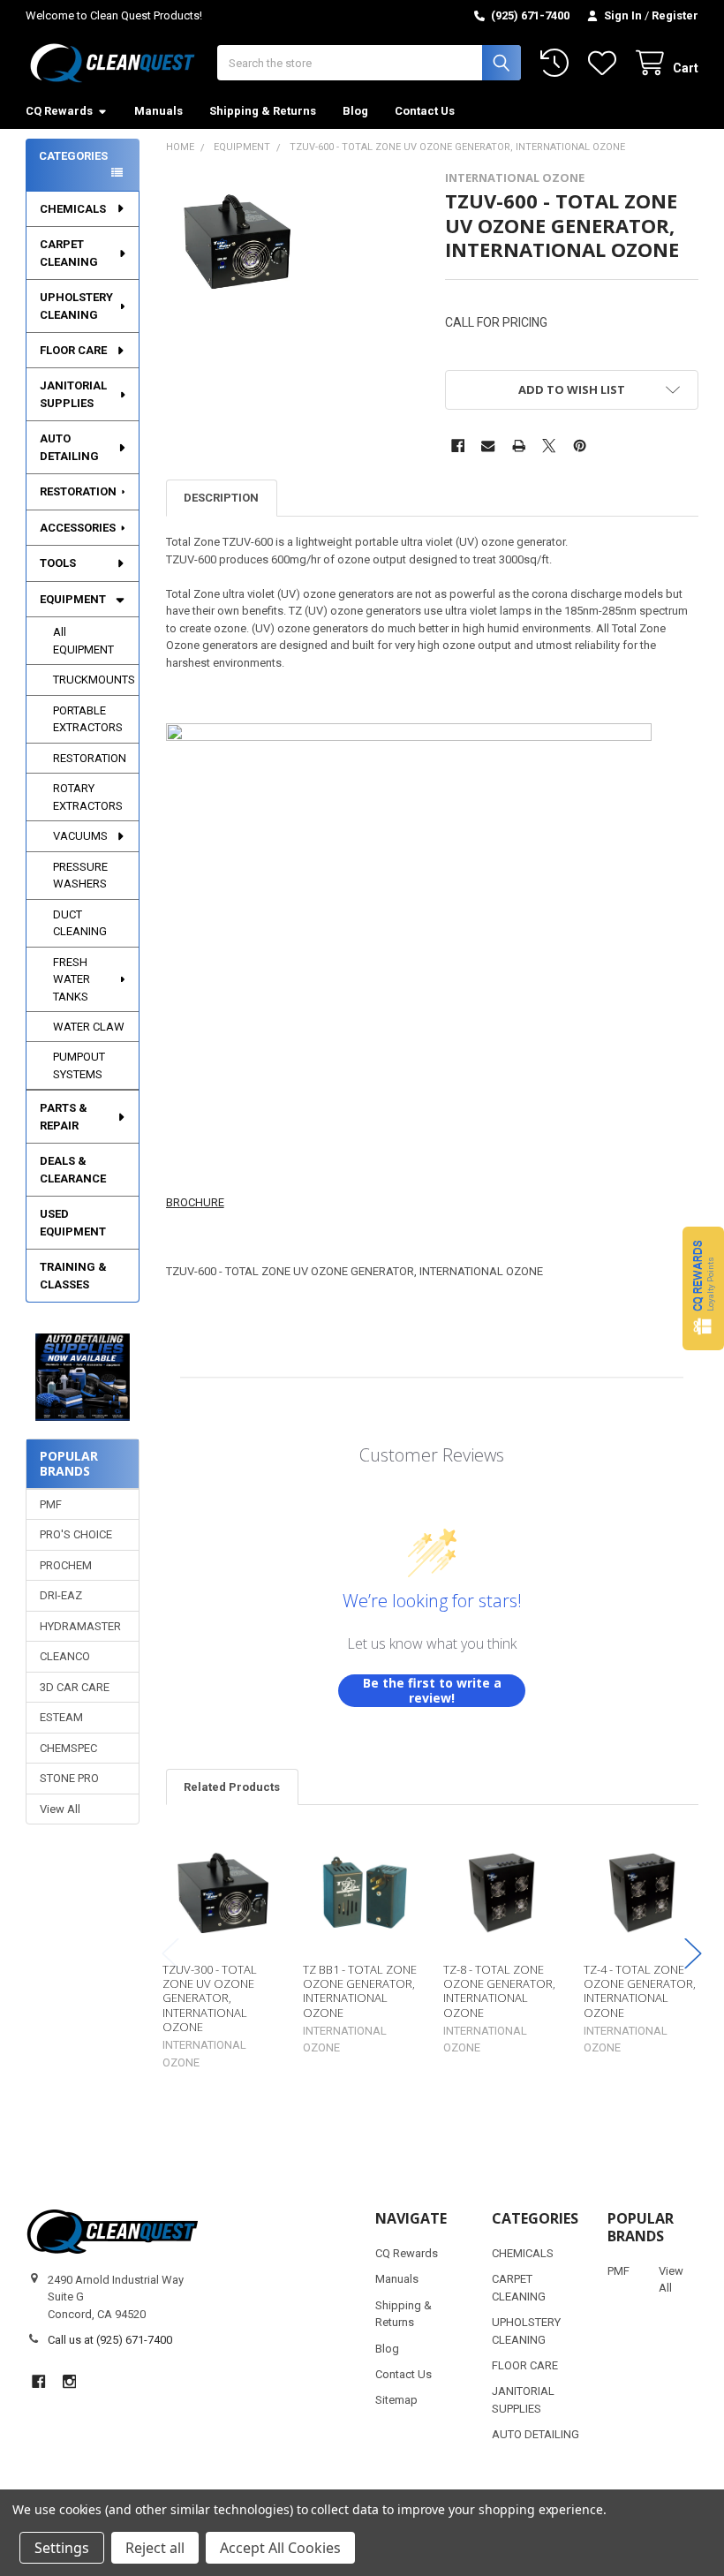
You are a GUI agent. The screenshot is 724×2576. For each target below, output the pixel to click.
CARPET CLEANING (69, 253)
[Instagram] (69, 2381)
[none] (237, 242)
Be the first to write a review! (432, 1691)
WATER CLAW (89, 1027)
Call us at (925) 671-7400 (110, 2340)
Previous (170, 1954)
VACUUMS (80, 836)
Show (703, 1288)
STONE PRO (69, 1778)
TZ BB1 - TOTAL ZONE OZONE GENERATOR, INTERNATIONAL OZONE (360, 1991)
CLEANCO (65, 1656)
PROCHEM (66, 1565)
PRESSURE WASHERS (80, 876)
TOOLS (58, 563)
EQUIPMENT (73, 599)
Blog (355, 111)
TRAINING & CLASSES (73, 1276)
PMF (51, 1504)
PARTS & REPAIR (64, 1117)
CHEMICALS (73, 209)
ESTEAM (61, 1717)
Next (693, 1954)
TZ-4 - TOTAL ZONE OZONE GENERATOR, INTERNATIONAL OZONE (640, 1991)
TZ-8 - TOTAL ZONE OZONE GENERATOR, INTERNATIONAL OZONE (499, 1991)
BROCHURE (195, 1202)
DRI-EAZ (61, 1595)
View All (60, 1809)
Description (221, 498)
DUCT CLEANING (80, 923)
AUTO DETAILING (69, 447)
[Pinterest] (580, 446)
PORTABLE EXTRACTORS (88, 719)
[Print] (519, 446)
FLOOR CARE (73, 350)
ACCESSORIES (78, 528)
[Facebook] (458, 446)
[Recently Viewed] (558, 63)
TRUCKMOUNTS (94, 680)
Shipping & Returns (263, 111)
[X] (549, 446)
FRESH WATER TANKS (72, 979)
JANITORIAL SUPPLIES (73, 394)
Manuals (158, 111)
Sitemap (396, 2400)
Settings (62, 2548)
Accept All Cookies (280, 2548)
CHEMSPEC (68, 1748)
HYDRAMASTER (80, 1626)
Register (675, 15)
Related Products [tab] (232, 1787)
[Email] (488, 446)
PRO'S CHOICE (76, 1534)
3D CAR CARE (75, 1687)
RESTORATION (78, 491)
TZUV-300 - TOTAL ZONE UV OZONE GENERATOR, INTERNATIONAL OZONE (210, 1998)
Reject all (155, 2548)
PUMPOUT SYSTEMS (79, 1065)
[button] (83, 1377)
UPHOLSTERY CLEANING (76, 306)
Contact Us (425, 111)
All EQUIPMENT (83, 641)
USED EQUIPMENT (73, 1223)
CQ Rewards (59, 111)
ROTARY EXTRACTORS (88, 797)
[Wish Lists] (606, 63)
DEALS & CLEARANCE (73, 1170)
